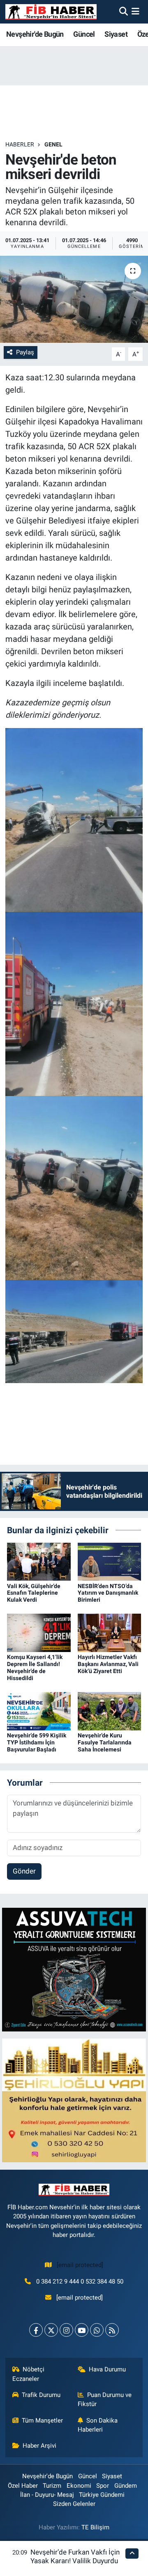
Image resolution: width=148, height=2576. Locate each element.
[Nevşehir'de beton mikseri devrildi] (74, 299)
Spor (103, 2486)
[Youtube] (82, 2330)
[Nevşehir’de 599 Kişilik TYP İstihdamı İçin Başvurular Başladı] (39, 1711)
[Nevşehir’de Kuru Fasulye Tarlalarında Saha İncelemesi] (110, 1711)
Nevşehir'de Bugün (35, 34)
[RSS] (112, 2330)
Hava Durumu (107, 2369)
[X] (51, 2330)
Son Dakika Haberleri (98, 2425)
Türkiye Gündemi (102, 2495)
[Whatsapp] (97, 2330)
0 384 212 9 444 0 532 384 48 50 (80, 2281)
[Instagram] (66, 2330)
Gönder (24, 1871)
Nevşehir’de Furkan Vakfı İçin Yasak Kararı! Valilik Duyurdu (75, 2556)
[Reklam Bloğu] (74, 1969)
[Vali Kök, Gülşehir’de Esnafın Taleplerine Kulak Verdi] (39, 1561)
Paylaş (25, 352)
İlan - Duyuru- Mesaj (47, 2495)
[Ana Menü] (135, 12)
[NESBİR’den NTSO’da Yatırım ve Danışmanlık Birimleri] (110, 1561)
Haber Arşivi (39, 2446)
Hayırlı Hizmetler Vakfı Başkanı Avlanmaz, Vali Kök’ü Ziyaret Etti (108, 1664)
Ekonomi (79, 2486)
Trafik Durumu (41, 2395)
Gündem (126, 2486)
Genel (53, 144)
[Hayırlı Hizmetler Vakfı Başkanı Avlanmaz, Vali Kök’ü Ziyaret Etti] (110, 1632)
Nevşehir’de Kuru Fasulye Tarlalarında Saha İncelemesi (105, 1742)
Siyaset (116, 34)
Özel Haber (23, 2486)
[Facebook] (36, 2330)
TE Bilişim (95, 2527)
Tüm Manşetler (42, 2420)
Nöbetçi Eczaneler (29, 2374)
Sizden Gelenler (74, 2504)
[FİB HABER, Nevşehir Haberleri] (51, 12)
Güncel (84, 34)
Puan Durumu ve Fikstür (105, 2399)
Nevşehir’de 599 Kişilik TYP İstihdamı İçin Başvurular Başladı (37, 1742)
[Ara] (124, 12)
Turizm (52, 2486)
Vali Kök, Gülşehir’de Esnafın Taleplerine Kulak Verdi (34, 1593)
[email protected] (80, 2265)
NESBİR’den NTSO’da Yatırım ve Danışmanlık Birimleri (108, 1593)
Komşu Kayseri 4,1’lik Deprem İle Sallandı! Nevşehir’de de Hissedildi (35, 1667)
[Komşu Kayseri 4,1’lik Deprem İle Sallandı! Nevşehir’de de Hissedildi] (39, 1632)
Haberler (20, 144)
